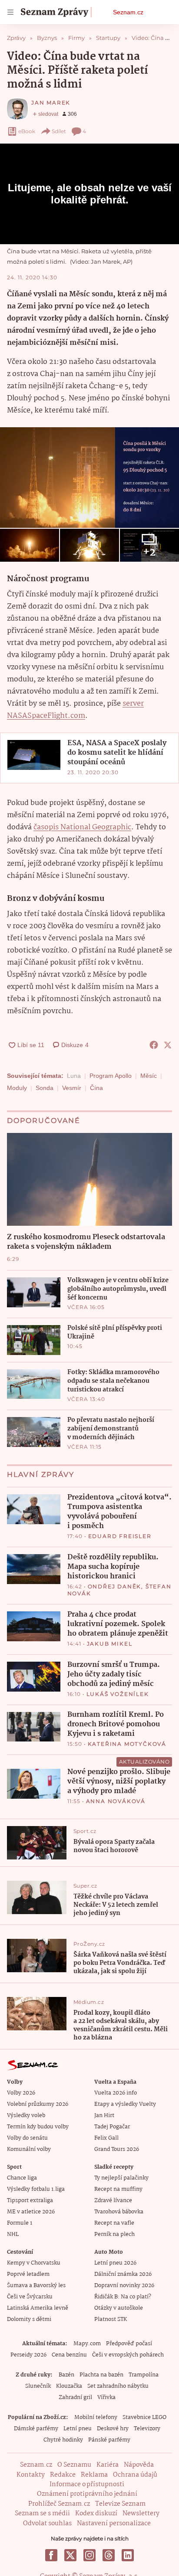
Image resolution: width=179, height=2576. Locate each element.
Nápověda (139, 2465)
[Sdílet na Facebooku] (154, 1045)
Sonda (45, 1088)
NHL (13, 2234)
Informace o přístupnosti (87, 2484)
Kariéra (108, 2465)
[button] (89, 478)
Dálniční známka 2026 (123, 2274)
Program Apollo (111, 1076)
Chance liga (22, 2178)
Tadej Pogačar (112, 2127)
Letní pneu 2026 (115, 2263)
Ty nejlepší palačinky (121, 2178)
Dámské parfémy (36, 2429)
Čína (96, 1088)
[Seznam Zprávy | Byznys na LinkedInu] (128, 2555)
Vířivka (106, 2398)
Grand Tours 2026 (117, 2149)
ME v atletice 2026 (31, 2212)
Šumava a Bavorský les (36, 2286)
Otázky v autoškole (119, 2308)
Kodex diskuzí (96, 2514)
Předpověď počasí (129, 2344)
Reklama (94, 2475)
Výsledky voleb (26, 2116)
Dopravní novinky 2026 (124, 2286)
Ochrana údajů (135, 2475)
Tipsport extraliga (30, 2201)
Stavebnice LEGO (144, 2417)
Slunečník (38, 2386)
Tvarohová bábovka (119, 2212)
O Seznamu (74, 2465)
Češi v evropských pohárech (128, 2355)
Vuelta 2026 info (116, 2093)
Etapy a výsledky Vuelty (125, 2104)
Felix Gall (106, 2138)
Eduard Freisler (120, 1536)
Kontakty (31, 2475)
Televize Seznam (120, 2504)
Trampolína (144, 2375)
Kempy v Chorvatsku (34, 2263)
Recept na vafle (114, 2223)
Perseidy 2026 (28, 2355)
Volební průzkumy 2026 (38, 2104)
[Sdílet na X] (168, 1045)
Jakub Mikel (110, 1644)
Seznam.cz (128, 12)
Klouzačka (69, 2386)
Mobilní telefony (96, 2417)
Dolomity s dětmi (29, 2319)
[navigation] (10, 12)
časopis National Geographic (82, 827)
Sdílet (59, 131)
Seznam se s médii (42, 2514)
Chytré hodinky (63, 2440)
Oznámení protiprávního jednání (87, 2494)
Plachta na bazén (101, 2375)
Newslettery (141, 2514)
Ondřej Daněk (115, 1586)
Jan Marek (51, 103)
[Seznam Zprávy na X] (70, 2555)
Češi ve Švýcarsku (30, 2297)
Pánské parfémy (109, 2440)
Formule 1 (20, 2223)
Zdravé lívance (113, 2201)
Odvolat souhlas (47, 2524)
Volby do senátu (27, 2138)
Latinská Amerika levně (38, 2308)
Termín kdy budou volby (38, 2127)
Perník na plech (114, 2234)
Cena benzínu (69, 2355)
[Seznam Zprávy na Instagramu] (89, 2555)
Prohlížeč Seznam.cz (59, 2504)
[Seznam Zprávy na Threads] (109, 2555)
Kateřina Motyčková (127, 1744)
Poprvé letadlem (28, 2274)
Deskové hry (113, 2429)
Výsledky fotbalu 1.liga (36, 2189)
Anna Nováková (116, 1801)
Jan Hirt (104, 2116)
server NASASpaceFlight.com (75, 710)
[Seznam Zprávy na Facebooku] (51, 2555)
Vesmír (72, 1088)
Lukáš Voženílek (118, 1694)
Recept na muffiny (118, 2189)
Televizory (147, 2429)
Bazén (66, 2375)
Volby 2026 (21, 2093)
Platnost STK (111, 2319)
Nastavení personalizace (114, 2524)
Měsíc (149, 1076)
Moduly (17, 1088)
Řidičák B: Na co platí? (123, 2297)
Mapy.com (87, 2344)
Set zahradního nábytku (118, 2386)
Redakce (63, 2475)
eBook (27, 131)
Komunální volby (29, 2149)
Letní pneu (78, 2429)
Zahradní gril (75, 2398)
